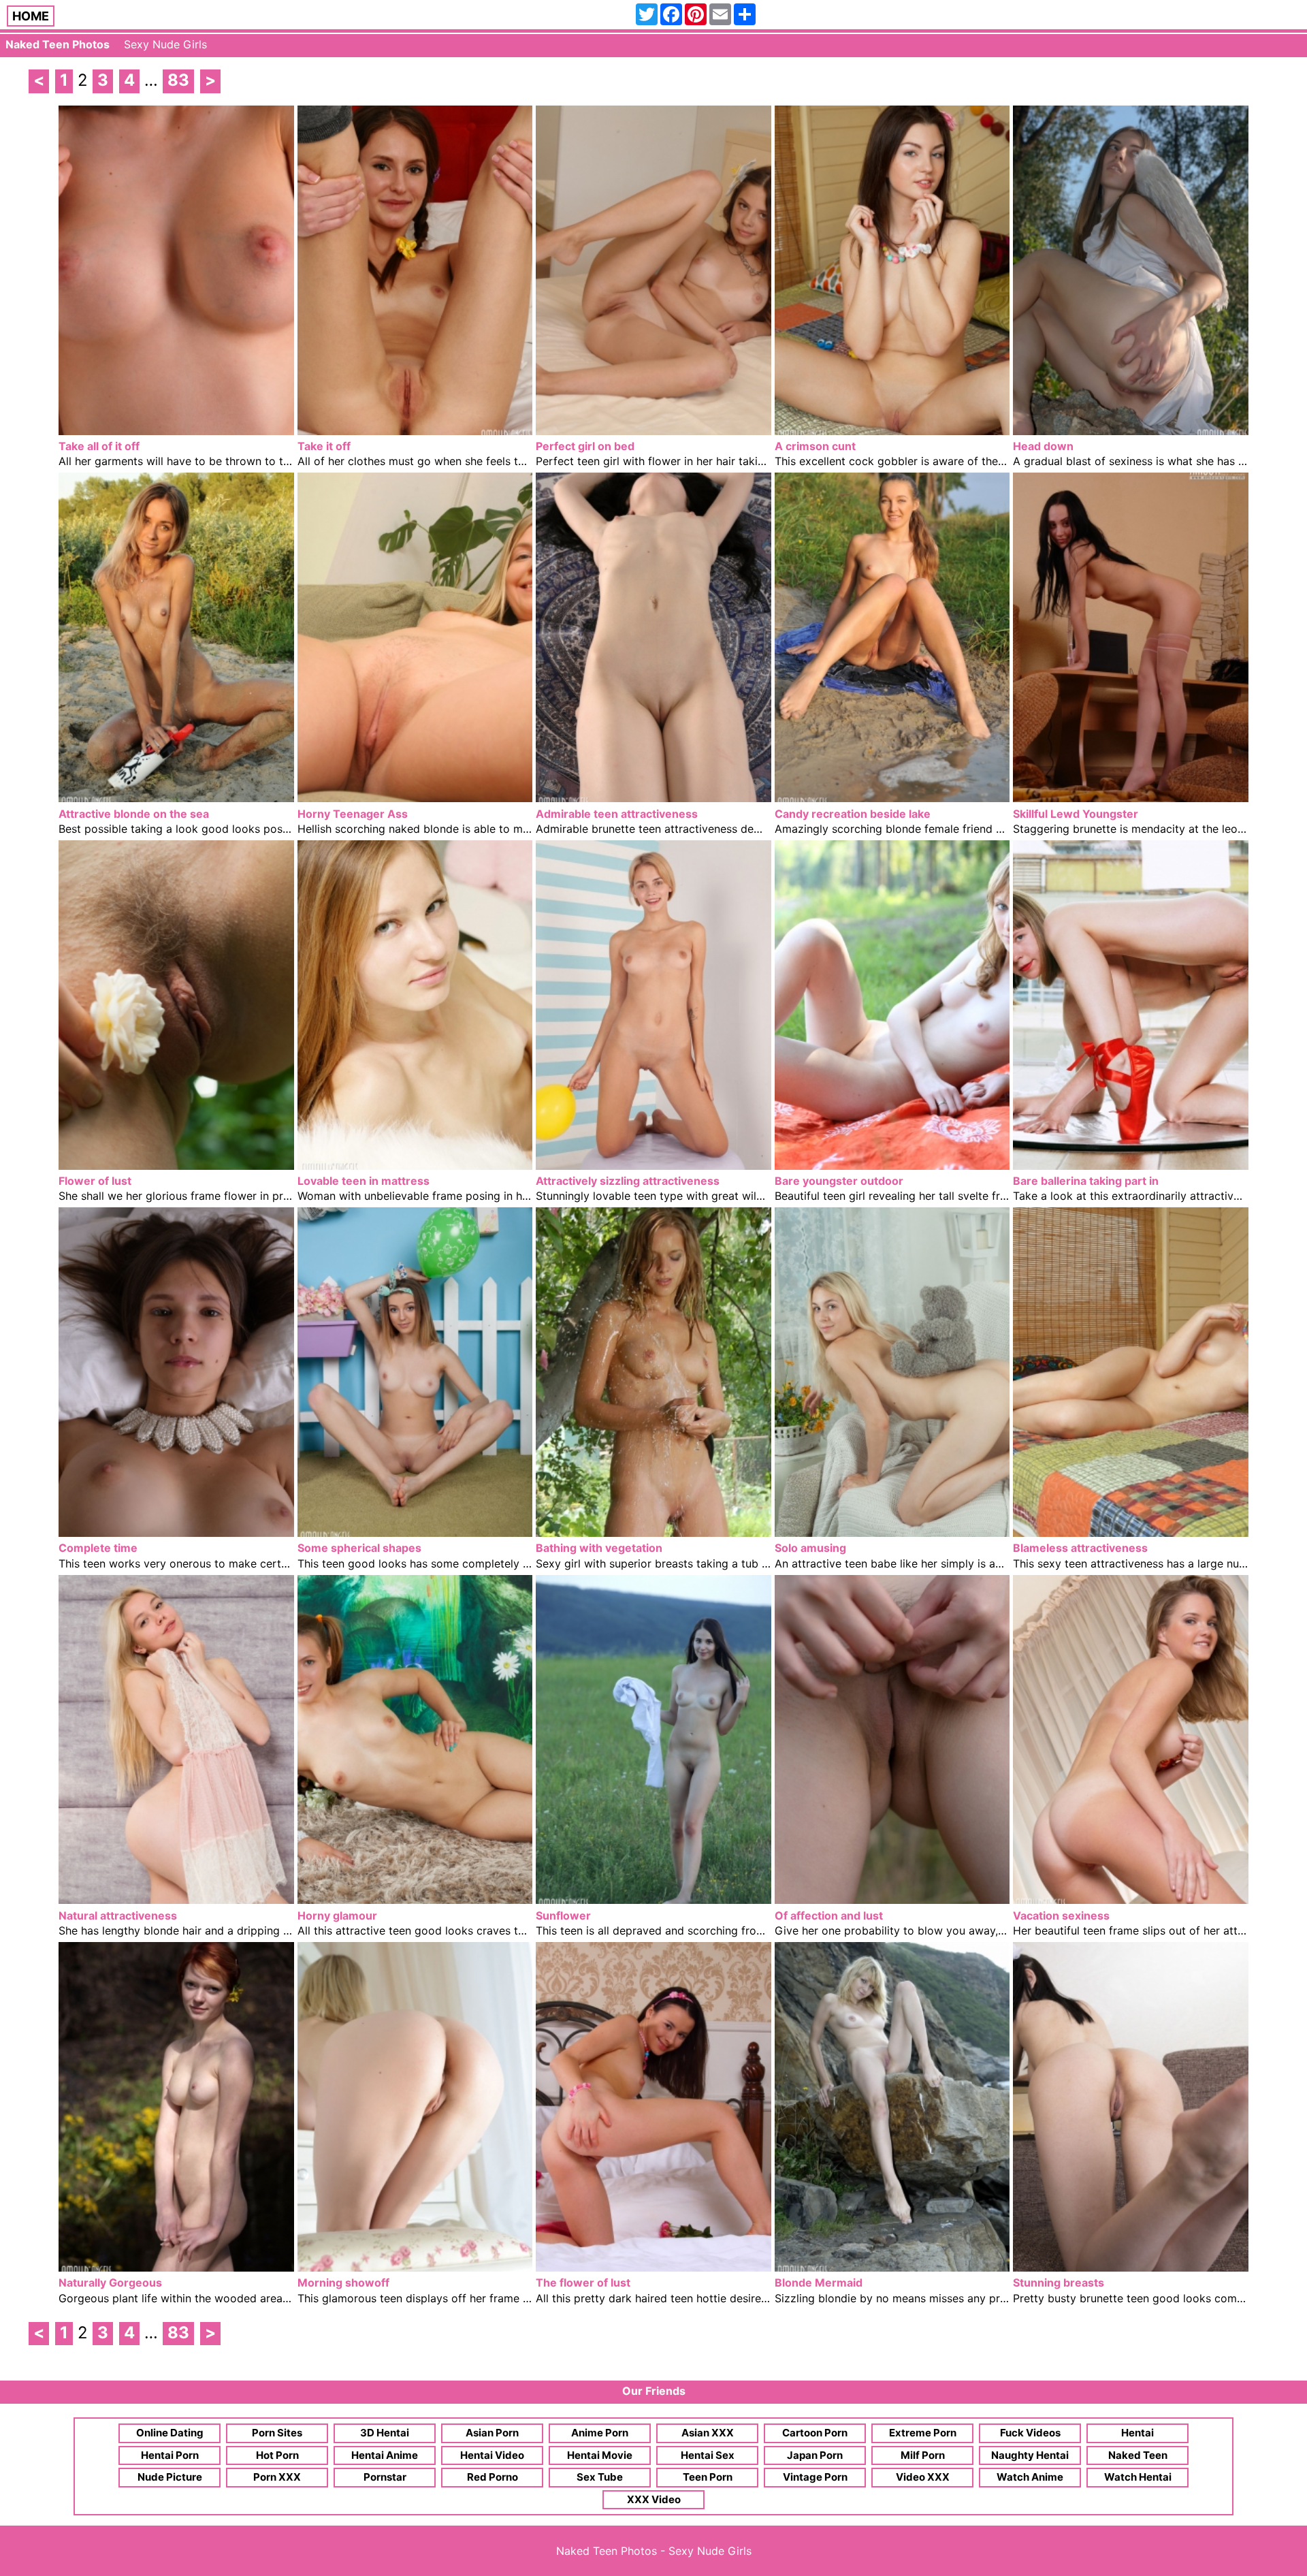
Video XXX (923, 2477)
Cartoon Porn (815, 2433)
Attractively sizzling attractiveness (628, 1181)
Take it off (324, 446)
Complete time (98, 1548)
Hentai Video (492, 2455)
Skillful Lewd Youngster (1076, 814)
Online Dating (170, 2433)
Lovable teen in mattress (364, 1181)
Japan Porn (815, 2455)
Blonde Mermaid (819, 2283)
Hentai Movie (600, 2455)
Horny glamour (337, 1915)
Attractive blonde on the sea (134, 814)
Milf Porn (923, 2455)
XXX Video (654, 2499)
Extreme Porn (923, 2433)
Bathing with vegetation (599, 1548)
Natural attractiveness (118, 1915)
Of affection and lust (829, 1915)
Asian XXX (708, 2433)
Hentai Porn (170, 2455)
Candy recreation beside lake (853, 814)
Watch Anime (1030, 2477)
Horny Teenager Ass (353, 814)
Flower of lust (95, 1181)
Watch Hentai (1138, 2477)
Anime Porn (600, 2433)
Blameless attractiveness (1080, 1548)
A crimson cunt (815, 446)
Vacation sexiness (1061, 1915)
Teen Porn (708, 2477)
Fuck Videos (1030, 2433)
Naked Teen (1138, 2455)
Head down (1043, 446)
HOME (31, 16)
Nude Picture (170, 2477)
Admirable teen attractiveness (617, 814)
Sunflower (563, 1915)
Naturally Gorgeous (110, 2283)
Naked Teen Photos (58, 44)
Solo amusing (810, 1548)
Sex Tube (600, 2477)
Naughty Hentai (1030, 2455)
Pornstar (385, 2477)
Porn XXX (277, 2477)
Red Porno (493, 2477)
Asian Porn (492, 2433)
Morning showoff (343, 2283)
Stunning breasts (1059, 2283)
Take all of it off (99, 446)
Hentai (1137, 2433)
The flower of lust (583, 2283)
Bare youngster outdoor (839, 1181)
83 (178, 80)
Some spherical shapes (359, 1548)
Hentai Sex (708, 2455)
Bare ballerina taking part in (1086, 1181)
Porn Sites (277, 2433)
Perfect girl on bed (585, 446)
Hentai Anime (385, 2455)
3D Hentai (385, 2433)
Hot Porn (277, 2455)
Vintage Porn (815, 2477)
